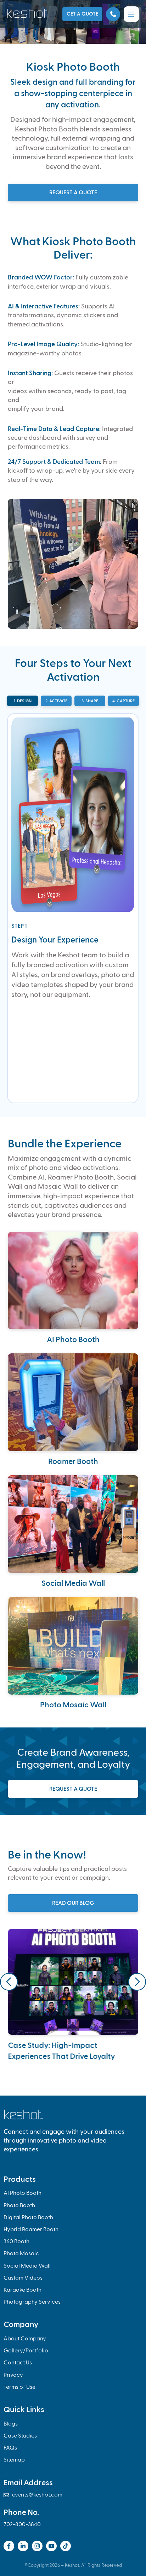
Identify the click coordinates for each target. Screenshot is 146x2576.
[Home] (28, 13)
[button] (131, 14)
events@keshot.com (33, 2495)
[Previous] (9, 1982)
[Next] (137, 1982)
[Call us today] (113, 14)
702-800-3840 (22, 2525)
